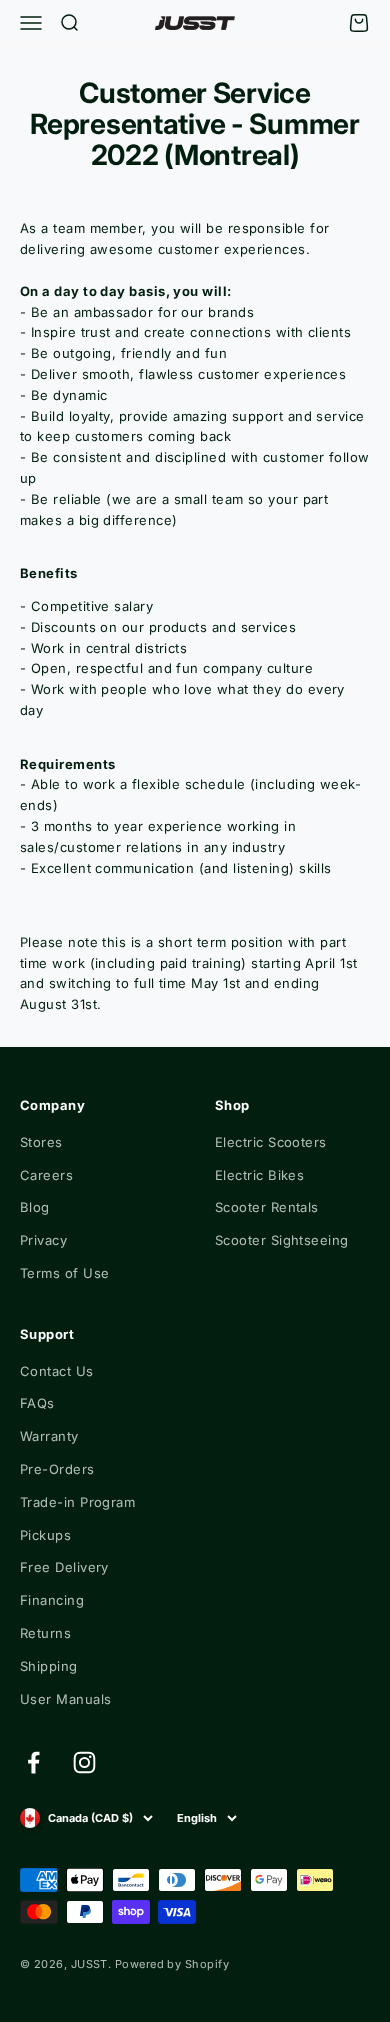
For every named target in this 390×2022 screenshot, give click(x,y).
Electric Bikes (259, 1175)
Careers (46, 1175)
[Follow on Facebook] (33, 1762)
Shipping (49, 1666)
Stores (41, 1142)
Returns (45, 1633)
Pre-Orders (57, 1469)
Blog (35, 1207)
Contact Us (57, 1371)
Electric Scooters (271, 1142)
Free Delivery (64, 1567)
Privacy (43, 1240)
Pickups (45, 1535)
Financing (52, 1600)
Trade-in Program (77, 1502)
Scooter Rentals (267, 1207)
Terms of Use (64, 1273)
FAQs (37, 1403)
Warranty (49, 1436)
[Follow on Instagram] (84, 1762)
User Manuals (65, 1699)
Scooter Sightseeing (282, 1240)
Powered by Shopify (172, 1964)
